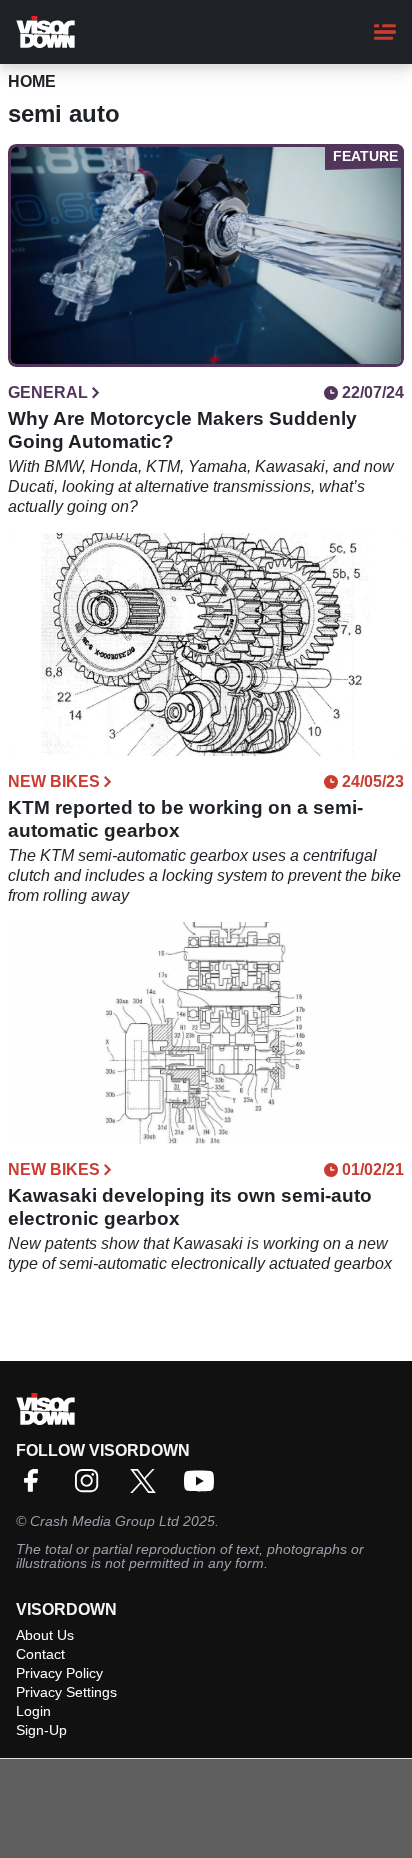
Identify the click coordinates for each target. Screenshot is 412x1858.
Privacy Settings (66, 1692)
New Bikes (54, 782)
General (48, 393)
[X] (148, 1487)
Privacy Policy (59, 1673)
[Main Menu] (385, 32)
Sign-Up (41, 1730)
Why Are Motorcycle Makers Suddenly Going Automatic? (182, 430)
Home (32, 81)
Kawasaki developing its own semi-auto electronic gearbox (190, 1207)
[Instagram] (92, 1487)
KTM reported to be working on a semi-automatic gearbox (185, 819)
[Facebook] (36, 1487)
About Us (45, 1635)
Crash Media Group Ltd (104, 1521)
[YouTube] (204, 1487)
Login (33, 1711)
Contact (40, 1654)
